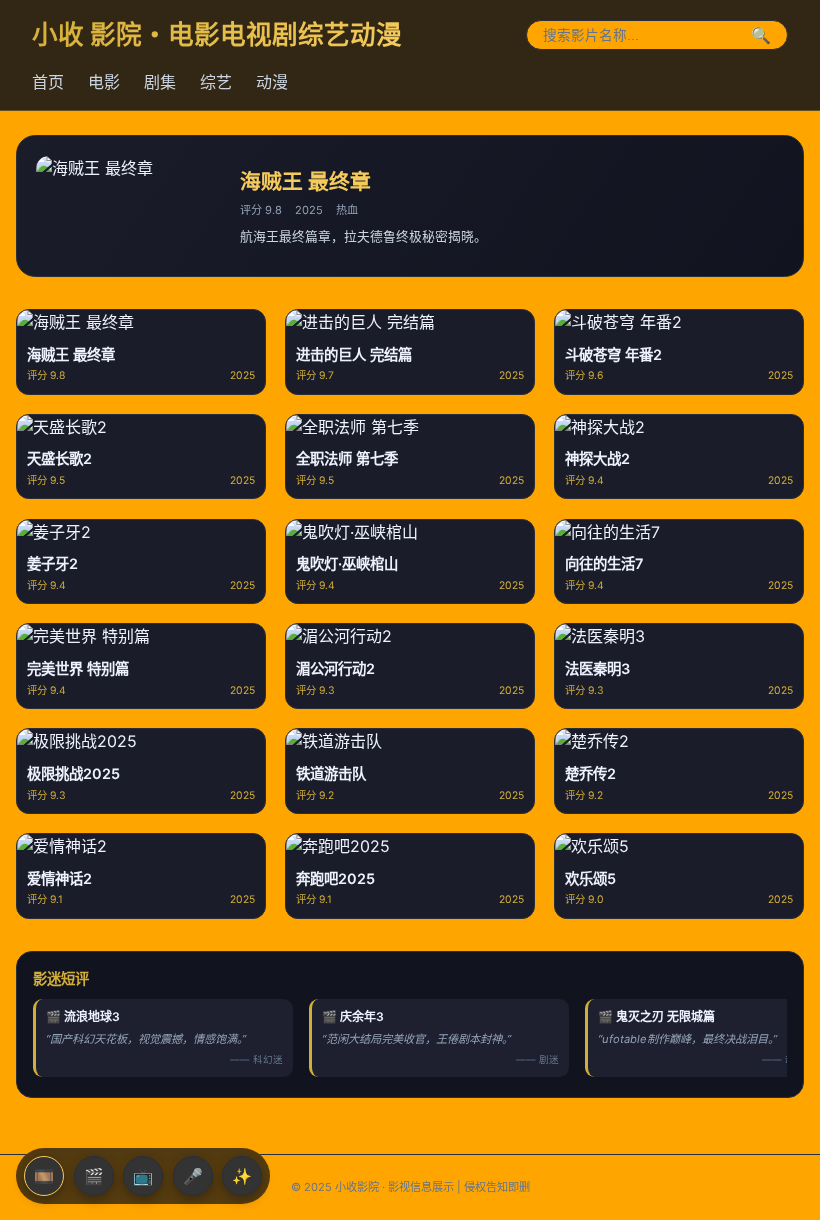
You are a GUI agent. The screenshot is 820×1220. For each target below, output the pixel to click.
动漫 (272, 82)
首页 (48, 82)
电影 (104, 82)
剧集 (160, 82)
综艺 (216, 82)
